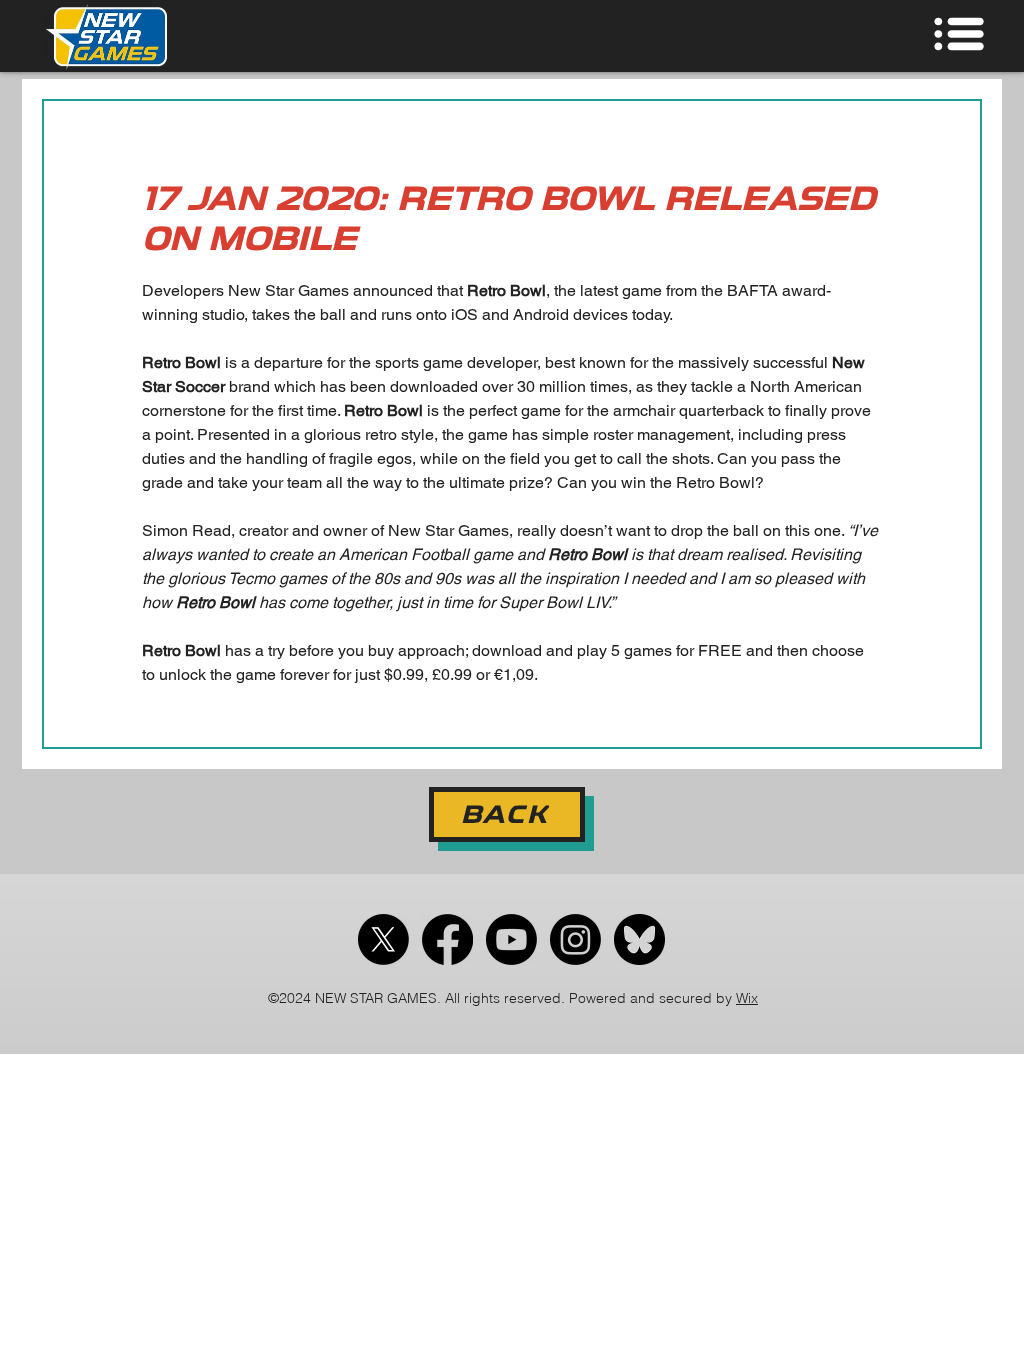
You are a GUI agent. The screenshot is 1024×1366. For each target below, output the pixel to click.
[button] (921, 33)
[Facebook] (447, 939)
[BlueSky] (639, 939)
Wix (747, 998)
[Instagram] (575, 939)
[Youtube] (511, 939)
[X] (383, 939)
